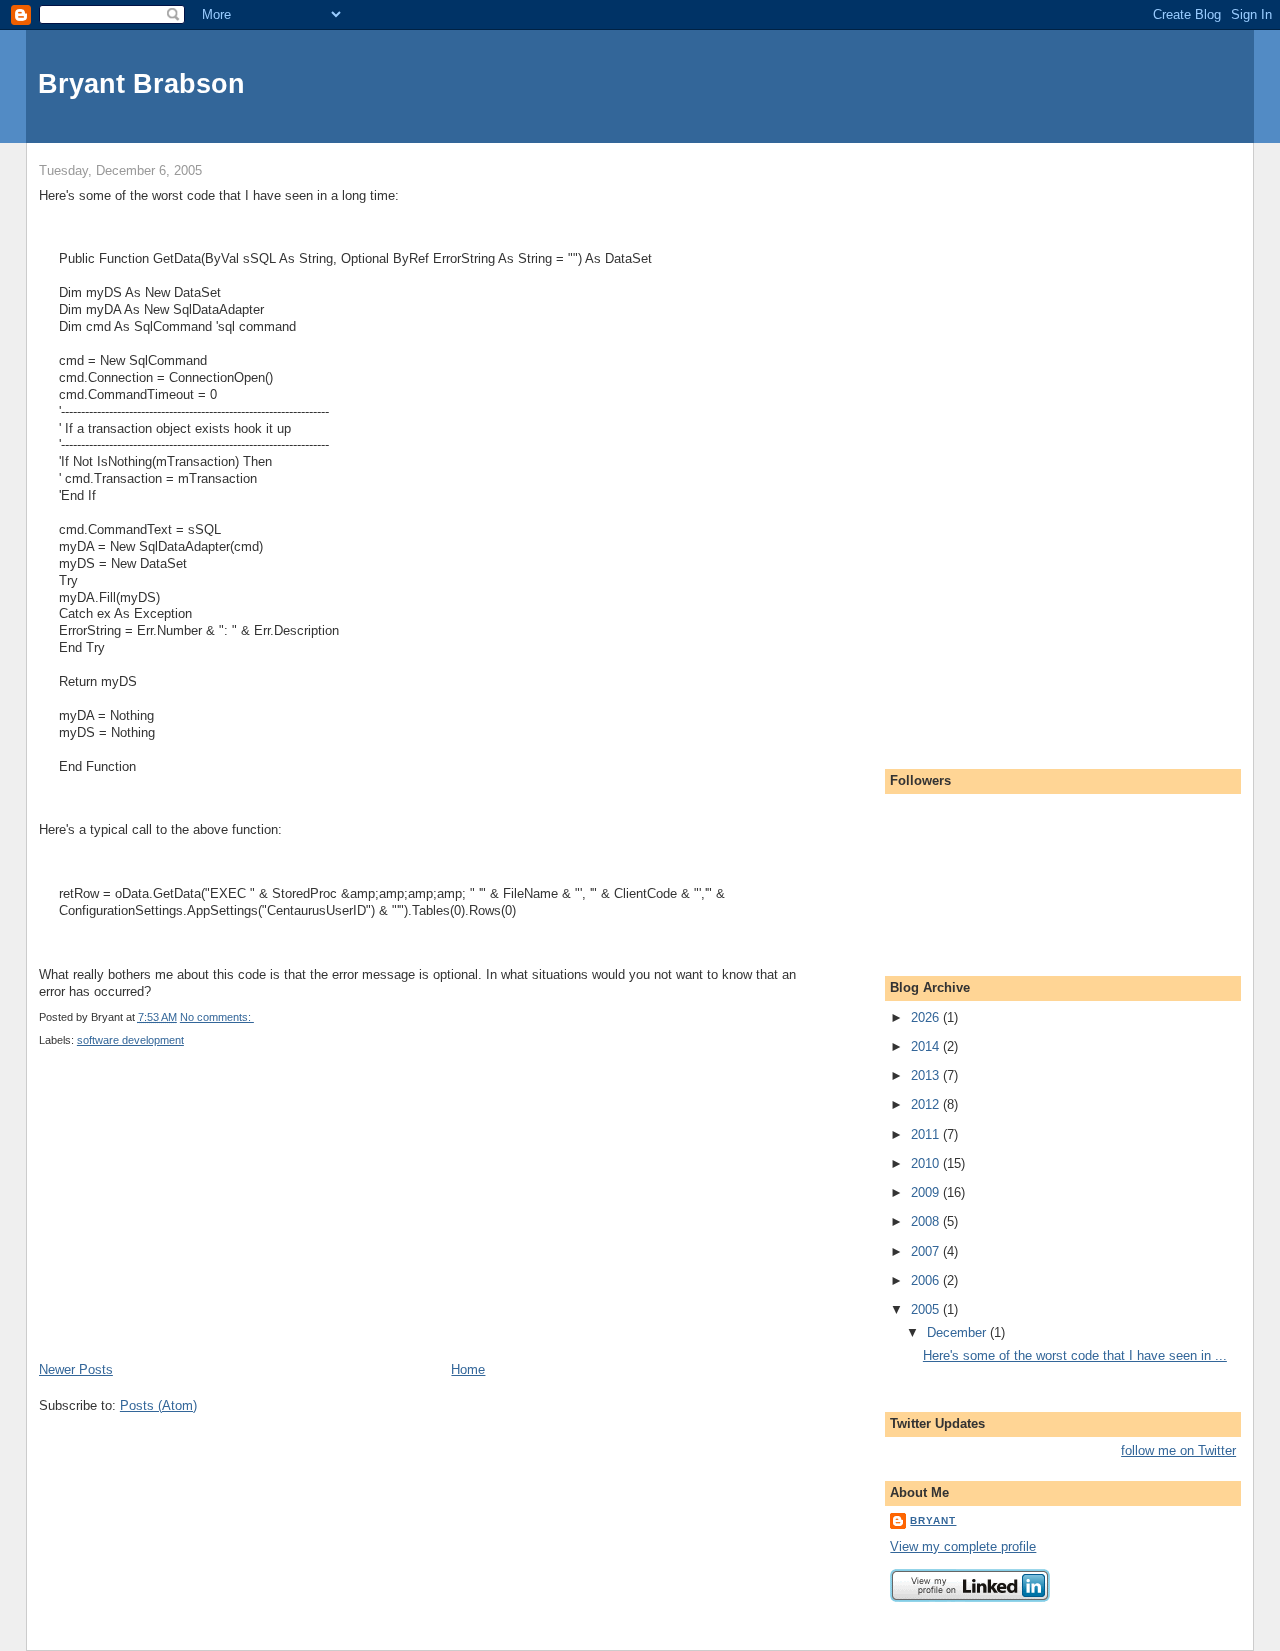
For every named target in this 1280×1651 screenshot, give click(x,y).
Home (468, 1369)
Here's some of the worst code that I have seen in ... (1075, 1355)
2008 (927, 1221)
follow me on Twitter (1178, 1450)
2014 (927, 1046)
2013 (927, 1075)
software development (130, 1040)
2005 (927, 1309)
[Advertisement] (189, 1221)
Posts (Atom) (158, 1405)
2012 (927, 1104)
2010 (927, 1163)
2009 (927, 1192)
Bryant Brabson (141, 83)
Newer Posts (76, 1369)
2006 (927, 1280)
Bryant (933, 1520)
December (958, 1332)
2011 (927, 1134)
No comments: (217, 1017)
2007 (927, 1251)
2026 (927, 1017)
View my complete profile (963, 1546)
